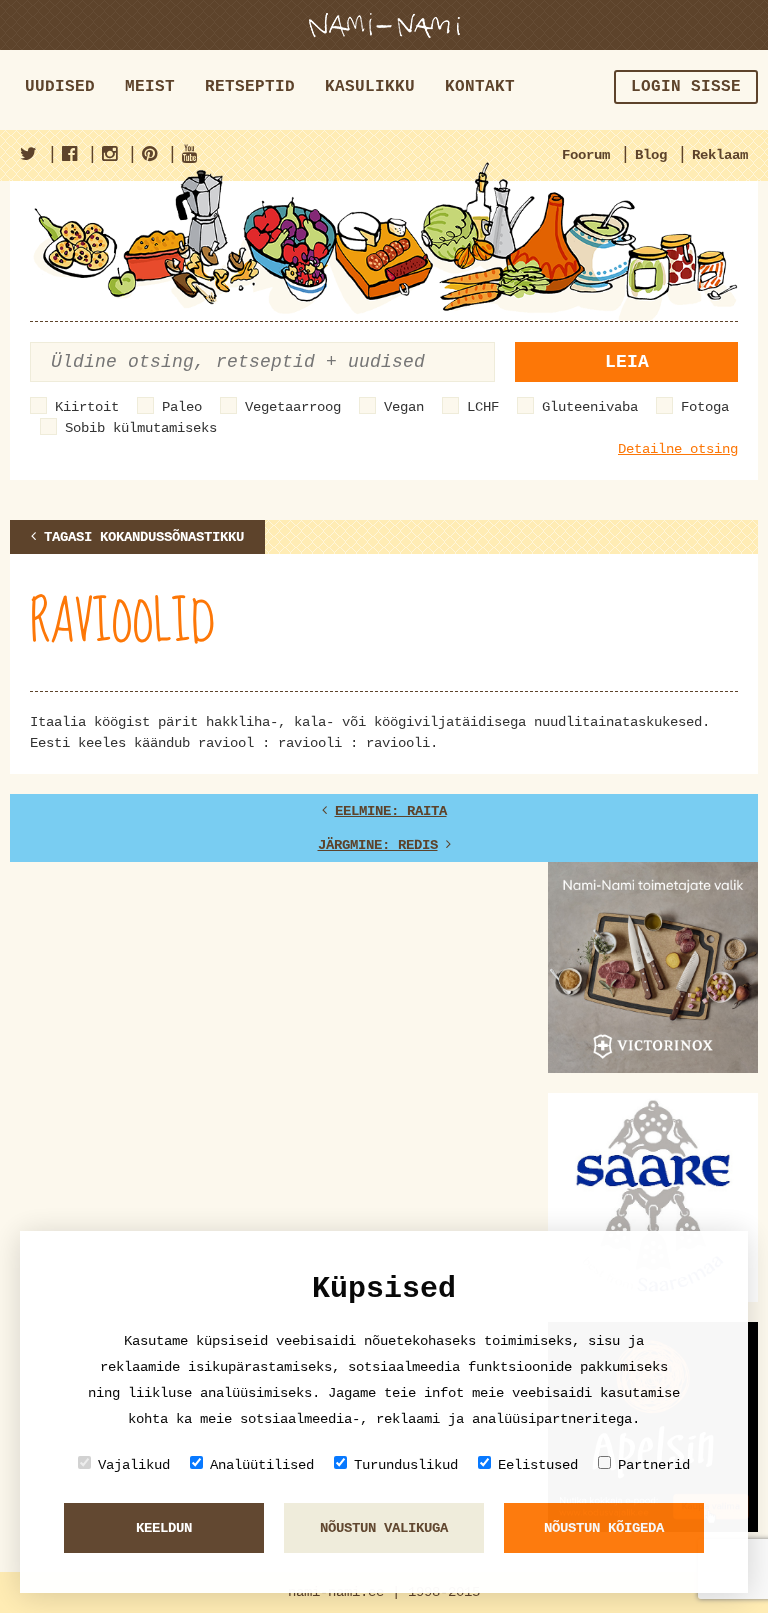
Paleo (182, 407)
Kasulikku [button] (370, 87)
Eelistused (538, 1465)
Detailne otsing (678, 449)
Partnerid (654, 1465)
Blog (651, 155)
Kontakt (480, 87)
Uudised (60, 87)
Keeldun (164, 1528)
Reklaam (720, 155)
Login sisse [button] (686, 87)
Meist (150, 87)
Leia (627, 362)
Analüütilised (262, 1465)
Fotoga (705, 407)
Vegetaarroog (293, 407)
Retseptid (250, 87)
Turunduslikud (406, 1465)
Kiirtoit (87, 407)
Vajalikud (134, 1465)
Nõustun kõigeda (604, 1528)
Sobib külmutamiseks (141, 428)
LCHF (483, 407)
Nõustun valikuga (384, 1528)
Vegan (404, 407)
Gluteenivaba (590, 407)
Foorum (586, 155)
